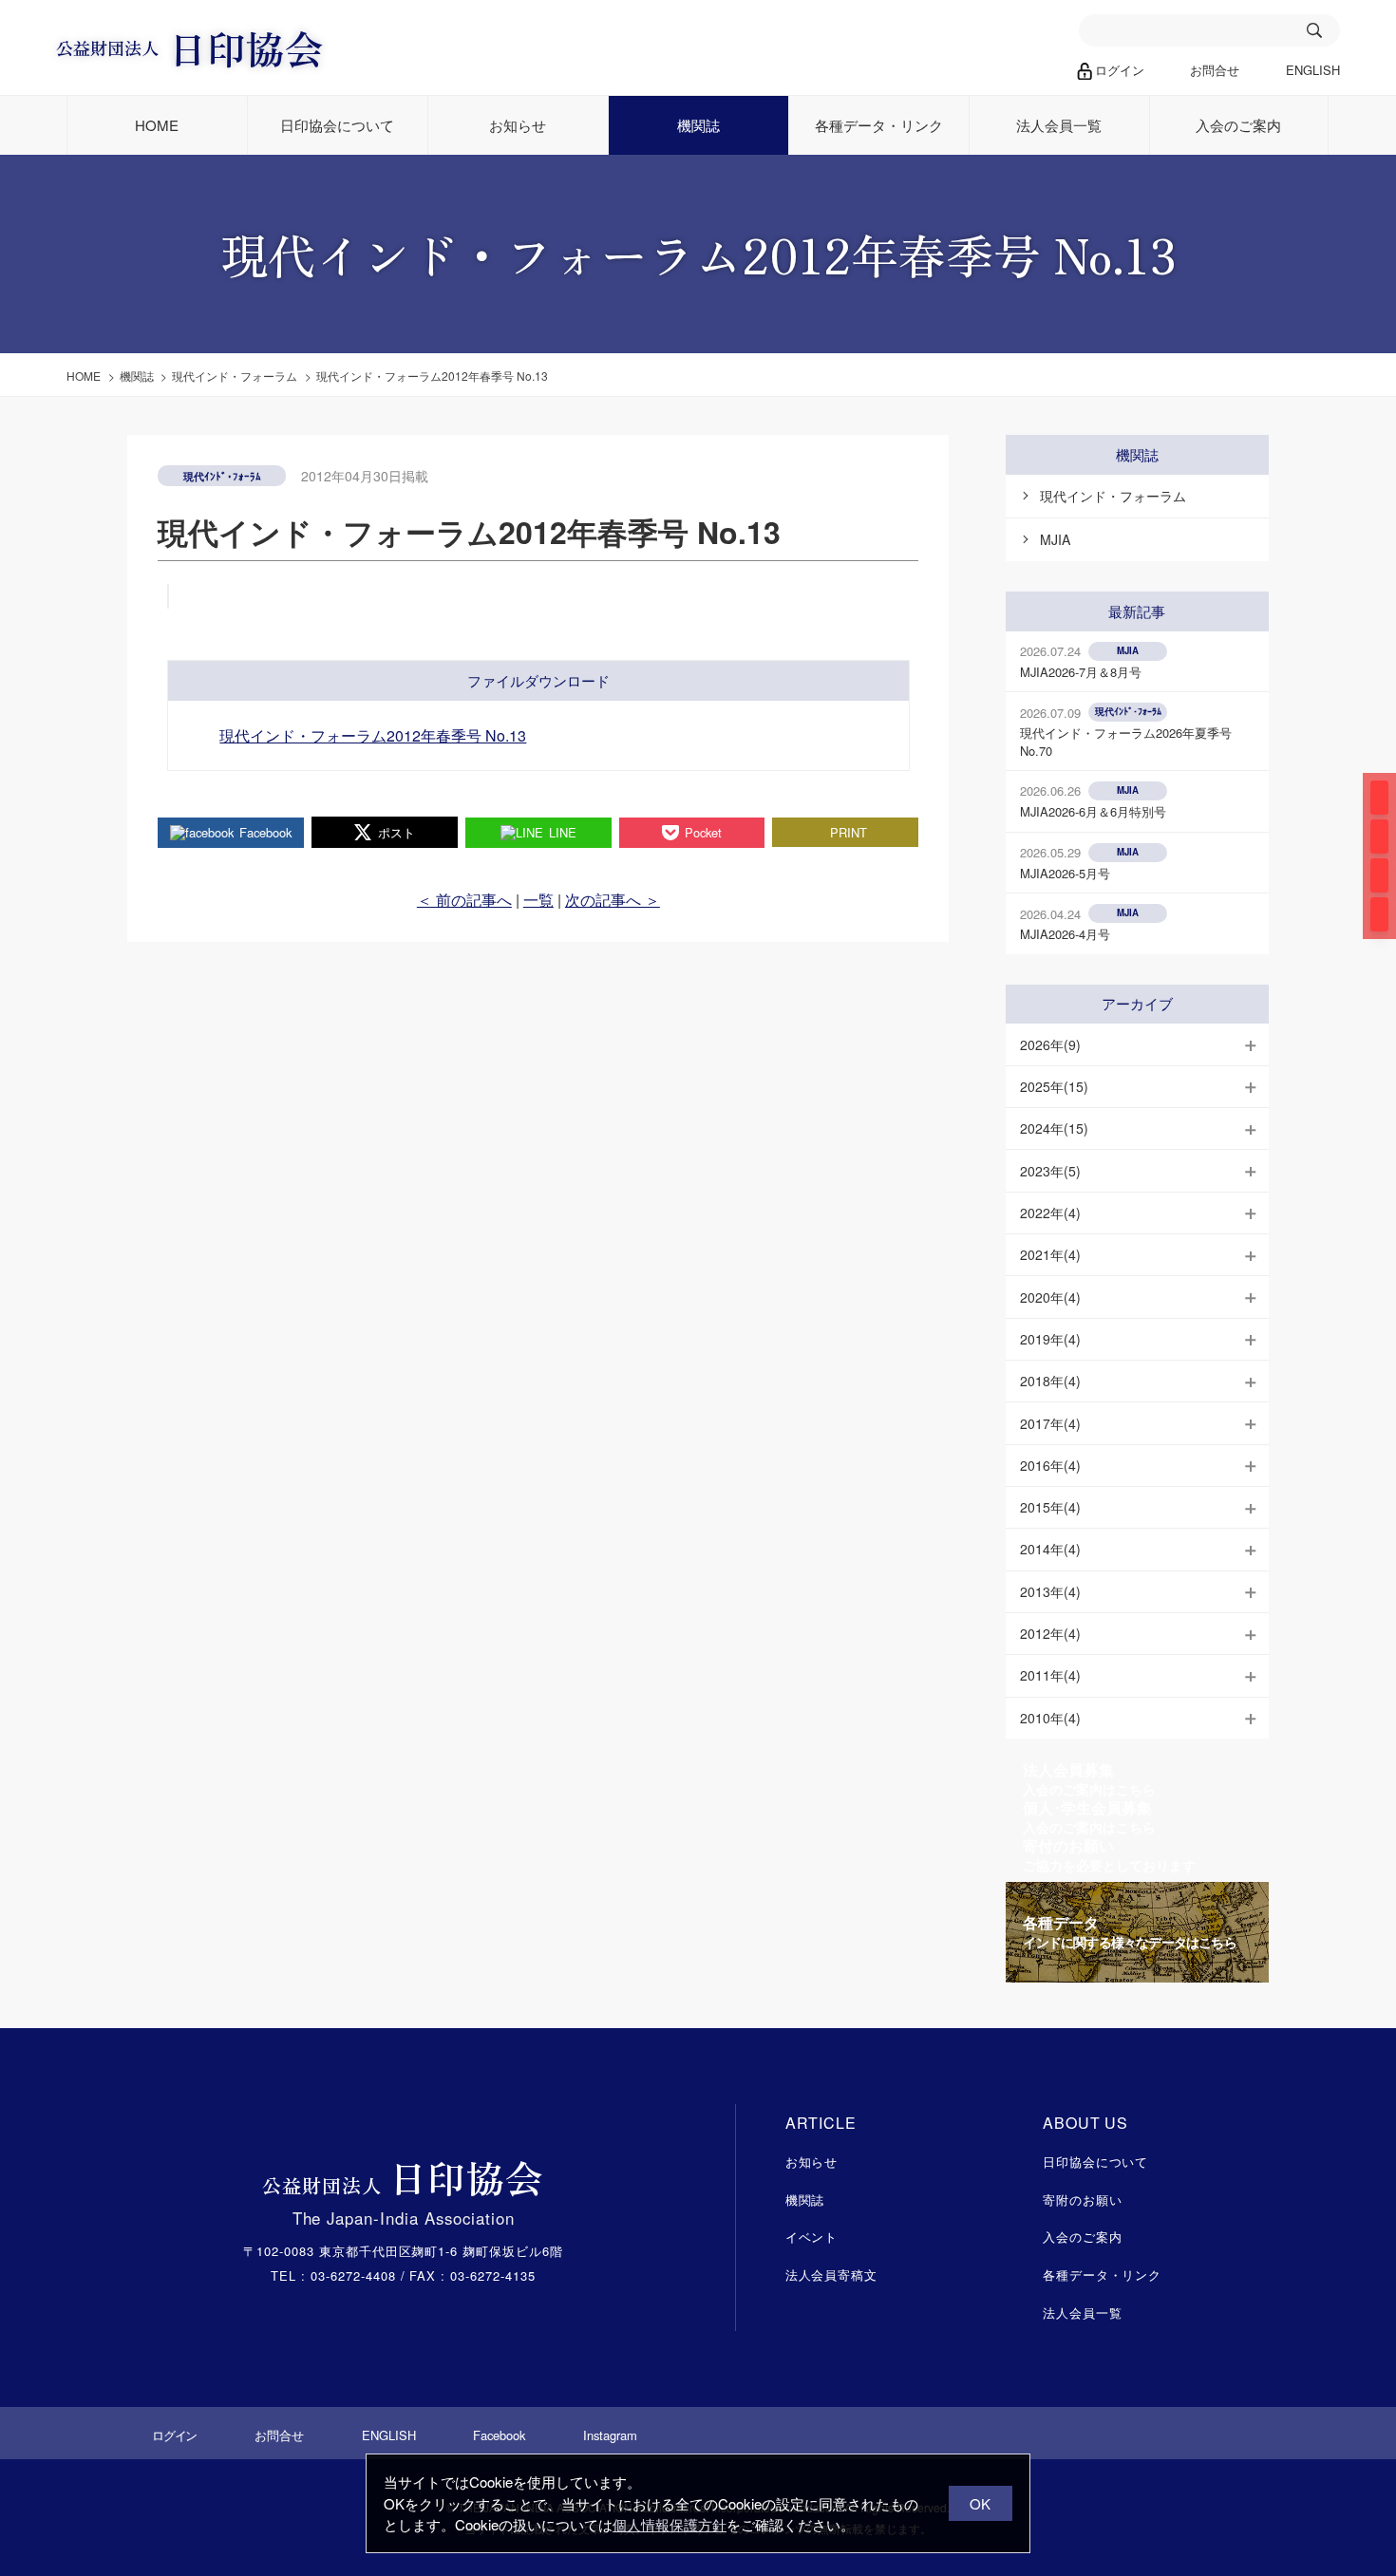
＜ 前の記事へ (464, 900)
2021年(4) (1050, 1254)
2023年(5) (1050, 1171)
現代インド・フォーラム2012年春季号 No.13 (373, 735)
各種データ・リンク (879, 125)
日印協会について (337, 125)
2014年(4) (1050, 1549)
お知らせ (518, 125)
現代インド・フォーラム (1113, 496)
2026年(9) (1050, 1044)
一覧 (538, 900)
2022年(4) (1050, 1213)
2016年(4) (1050, 1465)
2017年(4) (1050, 1423)
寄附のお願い (1083, 2200)
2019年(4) (1050, 1339)
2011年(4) (1050, 1675)
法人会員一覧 (1059, 125)
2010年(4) (1050, 1718)
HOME (157, 125)
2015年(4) (1050, 1507)
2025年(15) (1054, 1086)
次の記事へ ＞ (613, 900)
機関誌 (698, 125)
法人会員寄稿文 (832, 2275)
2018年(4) (1050, 1381)
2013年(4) (1050, 1591)
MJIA (1055, 539)
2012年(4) (1050, 1633)
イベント (812, 2237)
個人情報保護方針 (670, 2524)
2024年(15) (1054, 1128)
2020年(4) (1050, 1297)
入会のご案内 (1238, 125)
